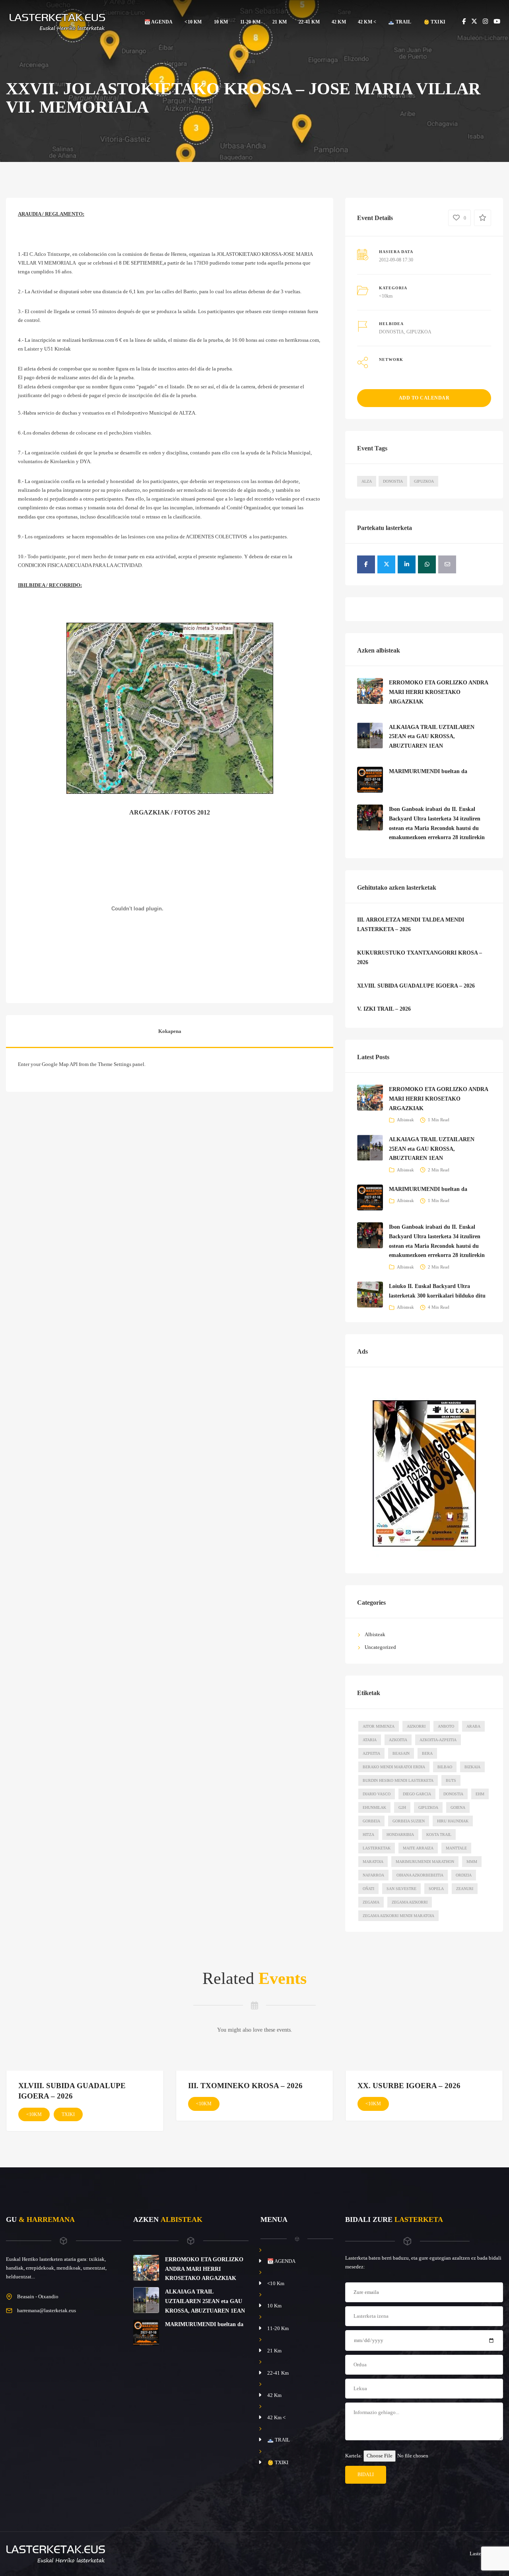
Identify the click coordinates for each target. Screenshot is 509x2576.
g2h (402, 1807)
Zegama (371, 1902)
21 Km (280, 22)
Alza (367, 481)
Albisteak (405, 1120)
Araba (473, 1726)
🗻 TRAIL (400, 22)
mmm (472, 1862)
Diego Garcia (417, 1794)
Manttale (456, 1848)
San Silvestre (401, 1889)
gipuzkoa (428, 1807)
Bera (427, 1753)
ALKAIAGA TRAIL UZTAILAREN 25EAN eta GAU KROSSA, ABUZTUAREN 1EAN (432, 737)
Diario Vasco (377, 1794)
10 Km (221, 22)
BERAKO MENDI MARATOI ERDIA (394, 1767)
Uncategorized (380, 1647)
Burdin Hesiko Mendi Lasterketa (398, 1780)
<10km (386, 296)
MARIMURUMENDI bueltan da (428, 771)
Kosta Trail (439, 1835)
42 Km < (367, 22)
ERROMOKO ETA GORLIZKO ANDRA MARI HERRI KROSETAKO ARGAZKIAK (438, 692)
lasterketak (377, 1848)
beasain (401, 1753)
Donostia (393, 481)
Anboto (446, 1726)
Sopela (436, 1889)
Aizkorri (416, 1726)
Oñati (368, 1889)
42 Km (339, 22)
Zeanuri (465, 1889)
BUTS (451, 1780)
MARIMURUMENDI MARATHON (425, 1862)
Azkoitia (398, 1740)
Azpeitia (371, 1753)
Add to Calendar (424, 398)
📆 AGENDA (159, 22)
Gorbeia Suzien (409, 1821)
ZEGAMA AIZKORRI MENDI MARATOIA (398, 1916)
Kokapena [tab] (170, 1031)
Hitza (368, 1835)
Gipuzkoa (424, 481)
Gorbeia (371, 1821)
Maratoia (373, 1862)
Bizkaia (472, 1767)
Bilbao (445, 1767)
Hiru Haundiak (453, 1821)
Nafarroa (373, 1875)
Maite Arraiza (418, 1848)
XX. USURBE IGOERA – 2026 (409, 2086)
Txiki (68, 2114)
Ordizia (464, 1875)
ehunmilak (374, 1807)
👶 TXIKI (434, 22)
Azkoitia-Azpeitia (438, 1740)
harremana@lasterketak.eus (47, 2310)
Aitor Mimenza (379, 1726)
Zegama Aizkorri (410, 1902)
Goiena (458, 1807)
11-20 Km (251, 22)
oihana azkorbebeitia (420, 1875)
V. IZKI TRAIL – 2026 (384, 1009)
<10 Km (193, 22)
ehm (480, 1794)
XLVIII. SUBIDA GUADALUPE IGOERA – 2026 (416, 986)
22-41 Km (309, 22)
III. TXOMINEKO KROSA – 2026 (245, 2086)
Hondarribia (400, 1835)
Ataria (370, 1740)
